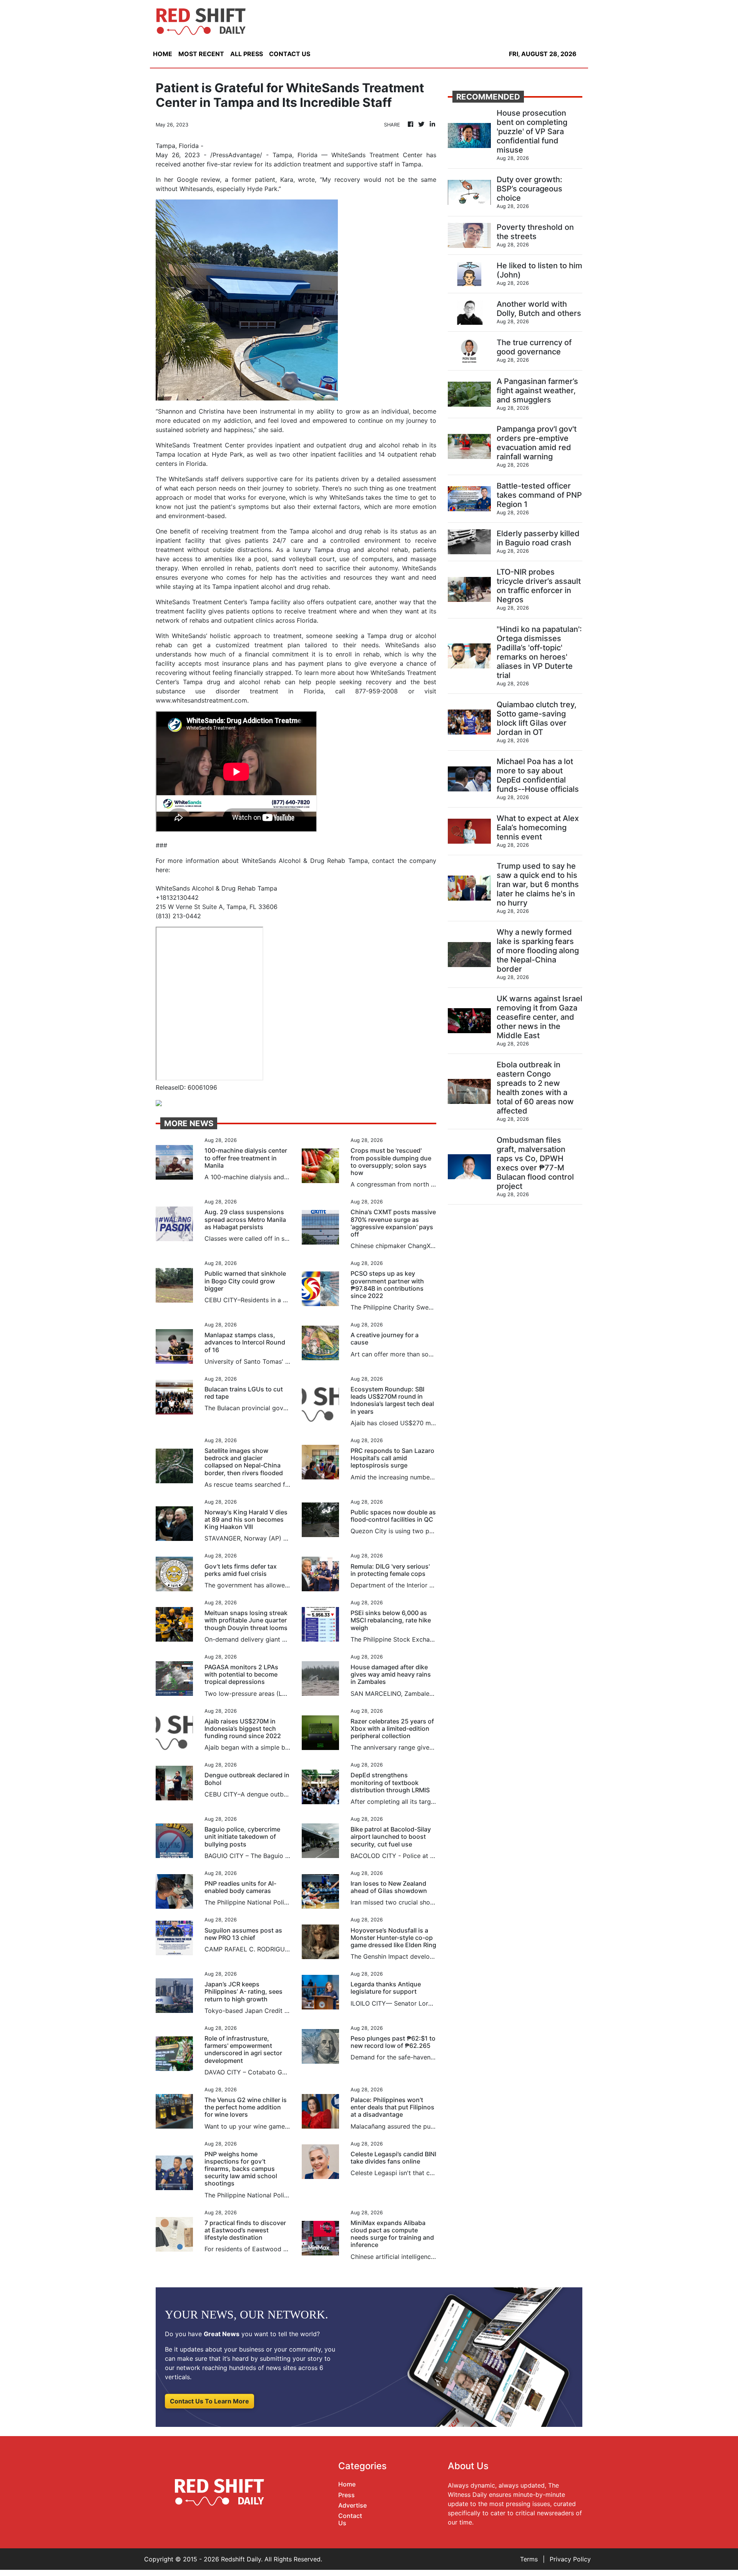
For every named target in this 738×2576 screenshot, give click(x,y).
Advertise (352, 2505)
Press (347, 2495)
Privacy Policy (570, 2559)
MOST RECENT (201, 54)
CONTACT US (290, 54)
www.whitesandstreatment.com (201, 700)
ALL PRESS (247, 54)
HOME (163, 54)
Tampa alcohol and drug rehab (335, 531)
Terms (529, 2559)
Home (347, 2484)
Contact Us (350, 2519)
